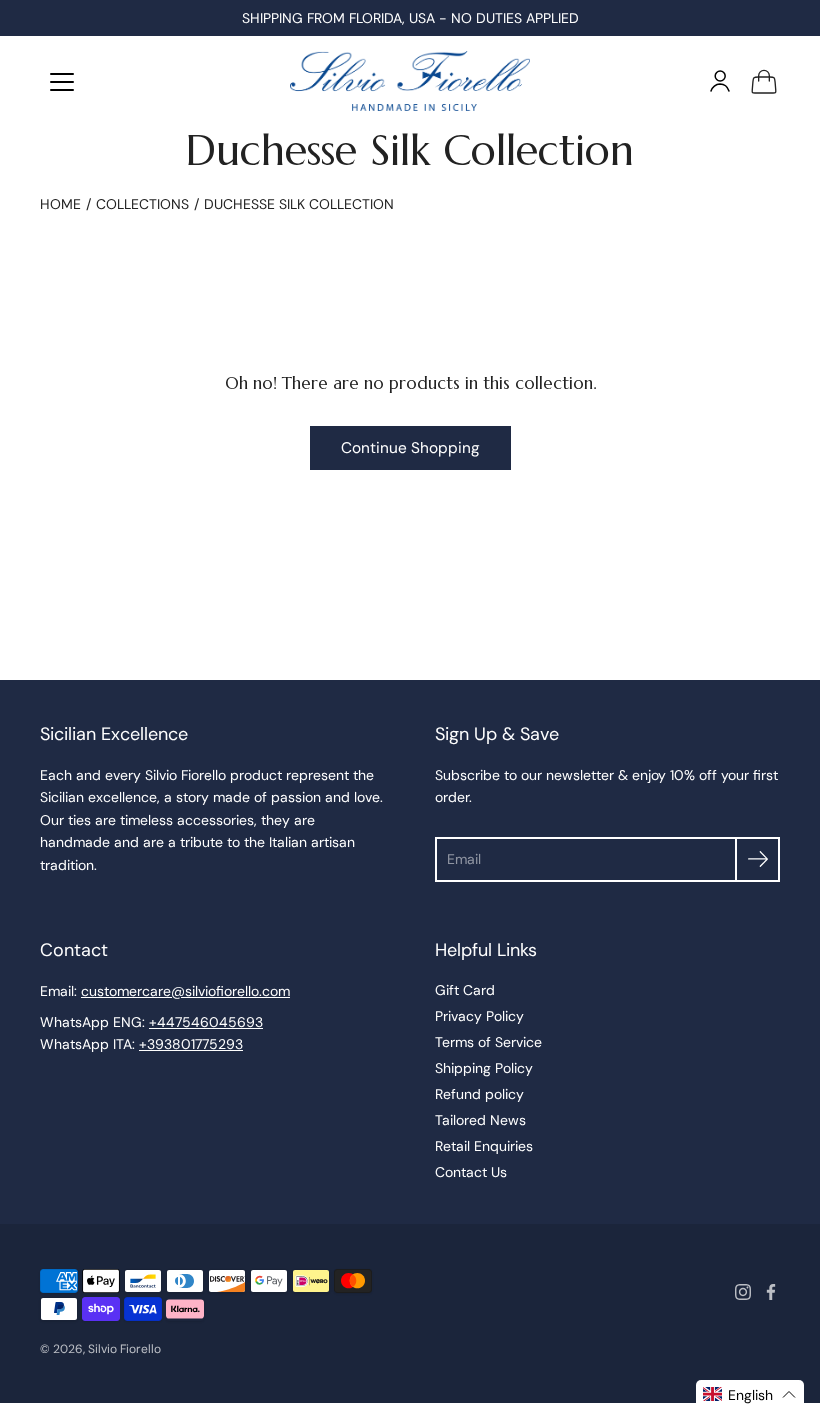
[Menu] (62, 82)
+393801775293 (191, 1044)
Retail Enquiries (484, 1146)
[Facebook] (771, 1292)
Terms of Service (488, 1042)
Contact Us (471, 1172)
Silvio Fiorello (124, 1349)
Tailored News (480, 1120)
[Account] (720, 81)
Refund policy (479, 1094)
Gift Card (465, 990)
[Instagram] (743, 1292)
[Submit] (757, 859)
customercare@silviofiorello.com (185, 991)
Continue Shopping (410, 448)
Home (60, 204)
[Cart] (764, 81)
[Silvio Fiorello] (410, 81)
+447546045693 (206, 1022)
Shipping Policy (484, 1068)
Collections (142, 204)
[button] (750, 1394)
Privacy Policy (479, 1016)
